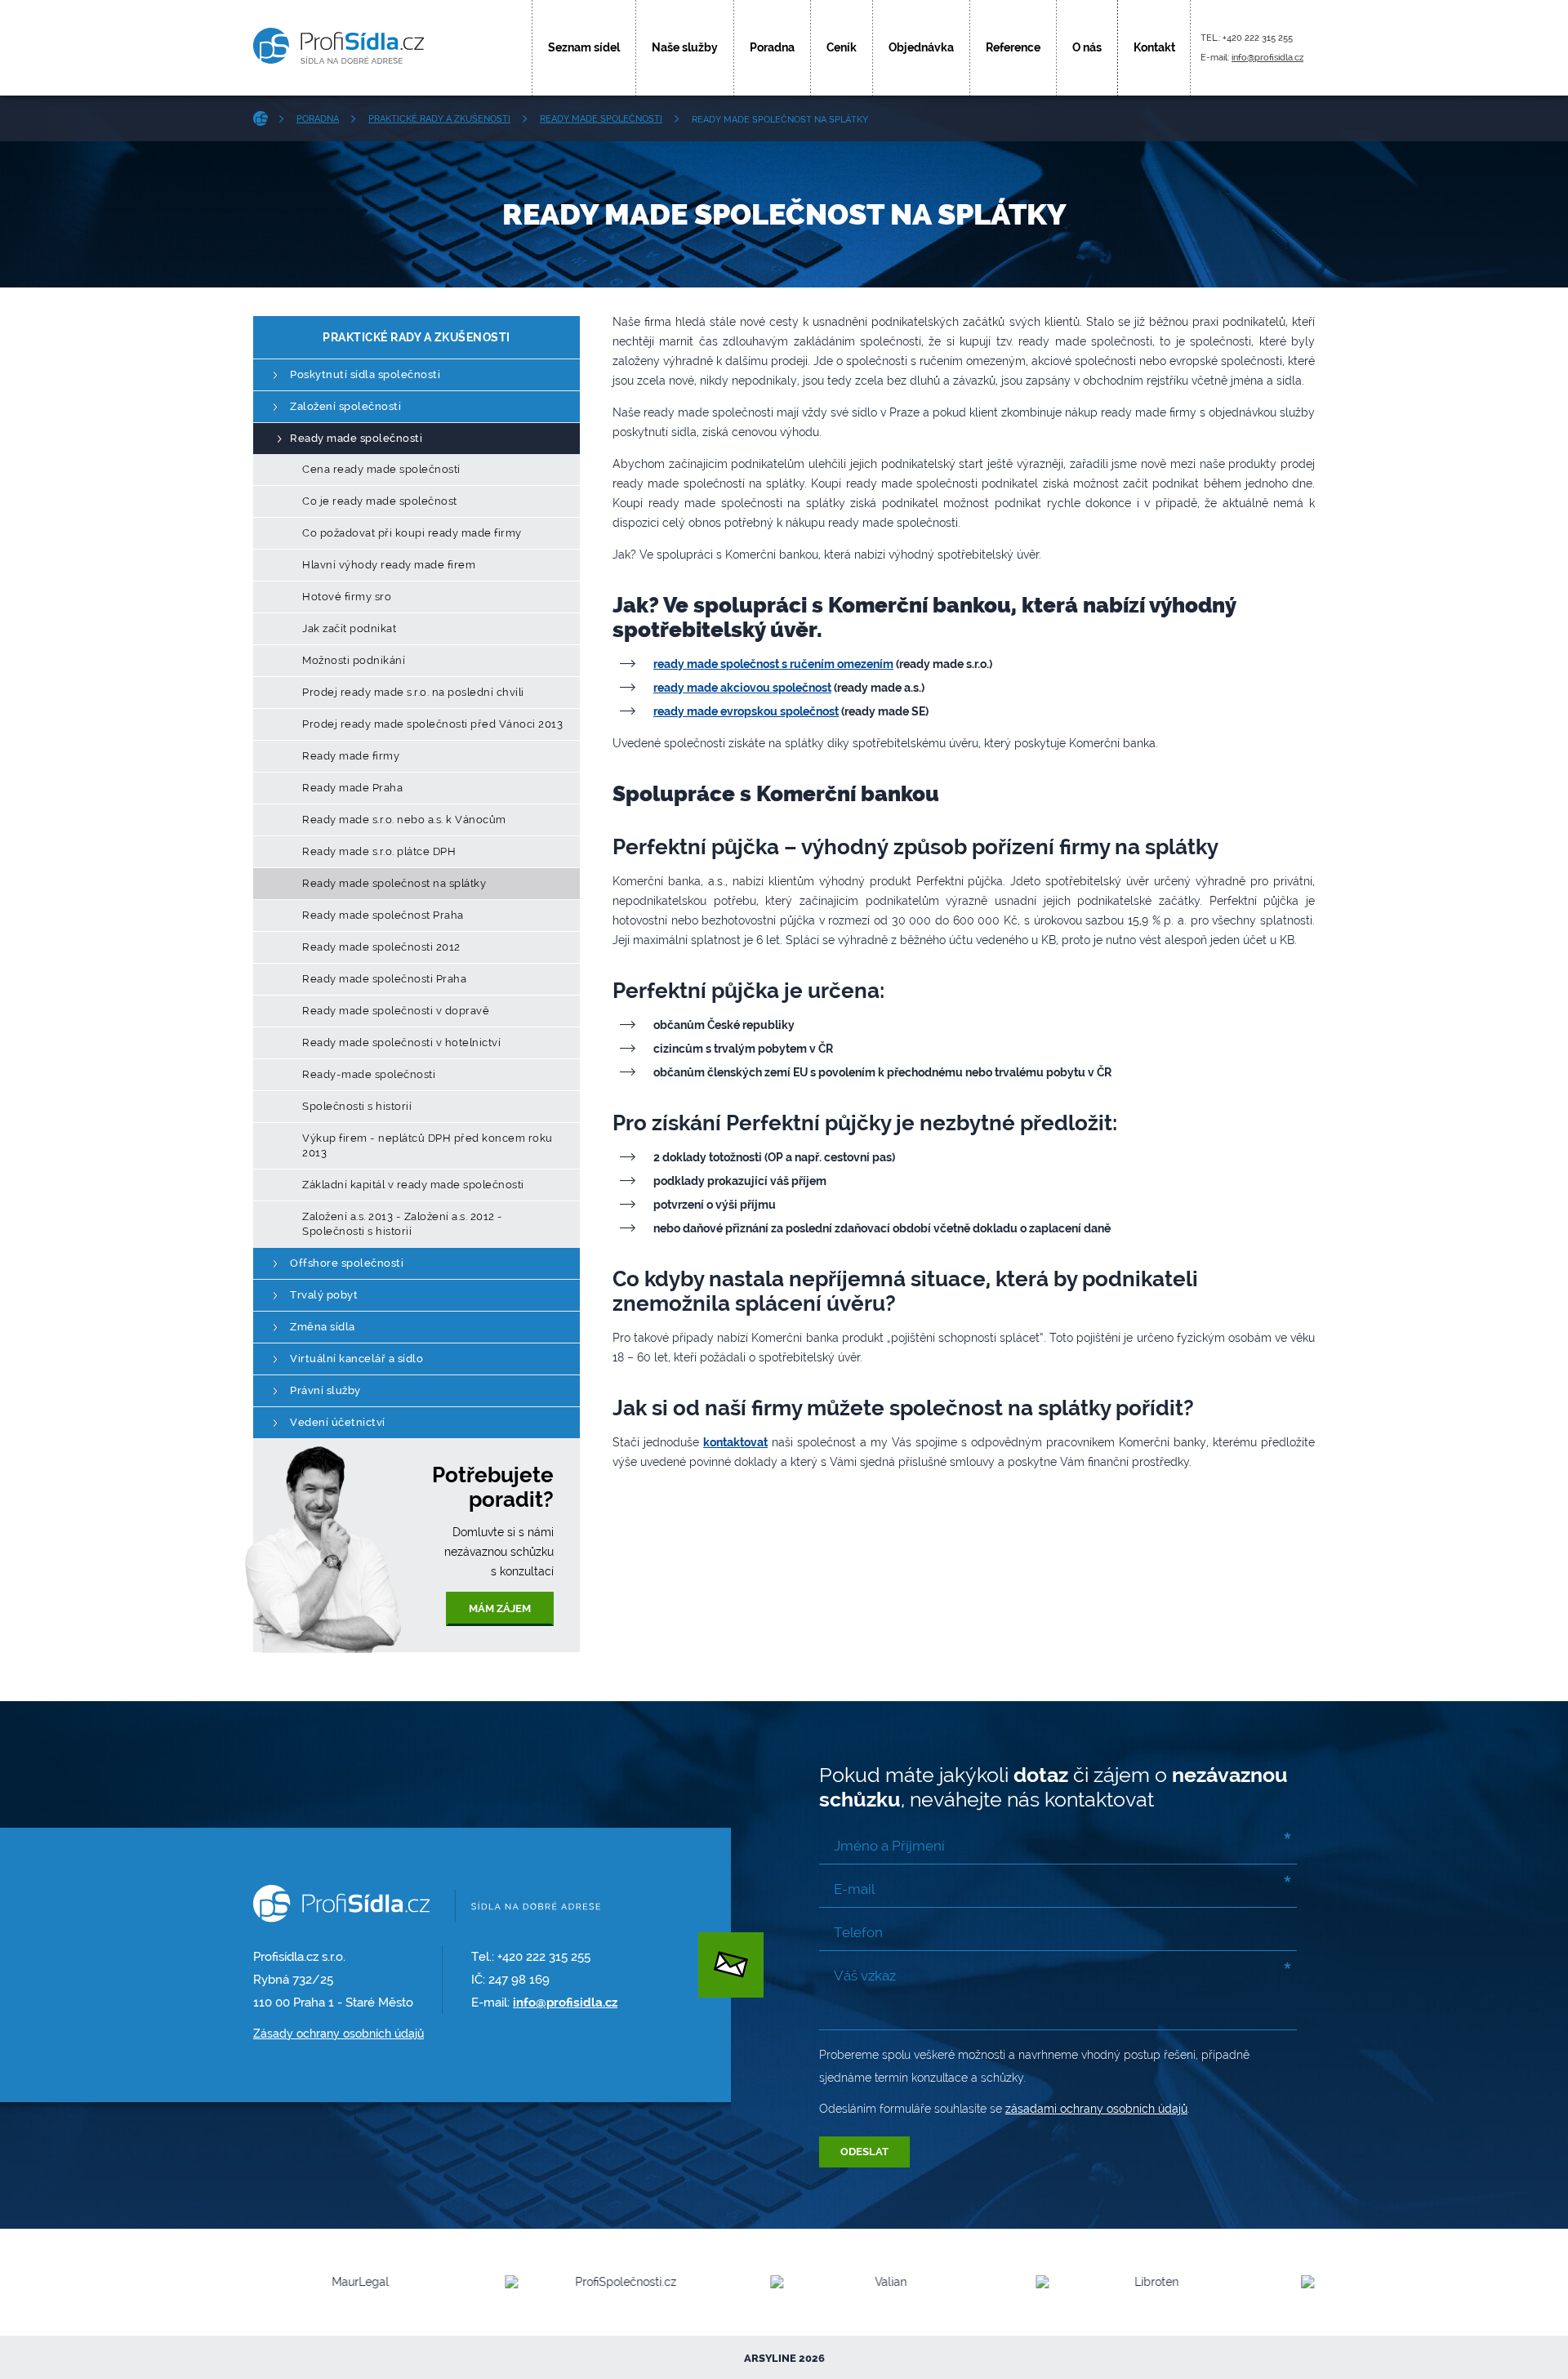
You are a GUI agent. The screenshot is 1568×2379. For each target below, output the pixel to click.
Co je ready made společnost (380, 501)
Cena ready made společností (381, 469)
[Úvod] (266, 118)
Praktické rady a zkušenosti (439, 119)
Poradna (772, 47)
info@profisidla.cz (1267, 58)
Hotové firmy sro (347, 597)
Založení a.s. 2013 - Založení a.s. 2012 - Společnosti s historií (403, 1224)
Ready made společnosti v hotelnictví (401, 1042)
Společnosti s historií (357, 1106)
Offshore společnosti (347, 1263)
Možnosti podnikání (354, 660)
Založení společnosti (345, 406)
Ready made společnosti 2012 (381, 947)
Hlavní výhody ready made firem (389, 565)
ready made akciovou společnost (742, 688)
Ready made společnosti (601, 119)
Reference (1013, 47)
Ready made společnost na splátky (394, 883)
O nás (1087, 47)
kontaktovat (735, 1442)
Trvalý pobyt (324, 1295)
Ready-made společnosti (369, 1074)
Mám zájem (500, 1608)
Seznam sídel (584, 47)
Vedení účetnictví (338, 1422)
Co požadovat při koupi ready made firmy (412, 533)
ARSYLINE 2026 (784, 2358)
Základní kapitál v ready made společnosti (413, 1185)
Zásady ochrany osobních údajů (339, 2034)
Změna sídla (323, 1327)
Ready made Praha (352, 788)
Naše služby (685, 47)
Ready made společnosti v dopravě (396, 1011)
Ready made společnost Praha (383, 915)
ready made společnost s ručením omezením (773, 664)
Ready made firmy (351, 756)
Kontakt (1154, 47)
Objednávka (921, 47)
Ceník (842, 47)
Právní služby (325, 1390)
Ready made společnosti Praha (384, 979)
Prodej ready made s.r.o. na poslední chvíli (413, 692)
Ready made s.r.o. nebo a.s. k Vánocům (404, 820)
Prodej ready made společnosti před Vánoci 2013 (432, 724)
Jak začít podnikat (349, 628)
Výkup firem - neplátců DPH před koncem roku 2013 (428, 1145)
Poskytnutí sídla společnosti (365, 374)
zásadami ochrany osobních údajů (1096, 2109)
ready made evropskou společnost (746, 711)
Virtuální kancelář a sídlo (356, 1359)
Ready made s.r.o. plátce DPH (379, 851)
